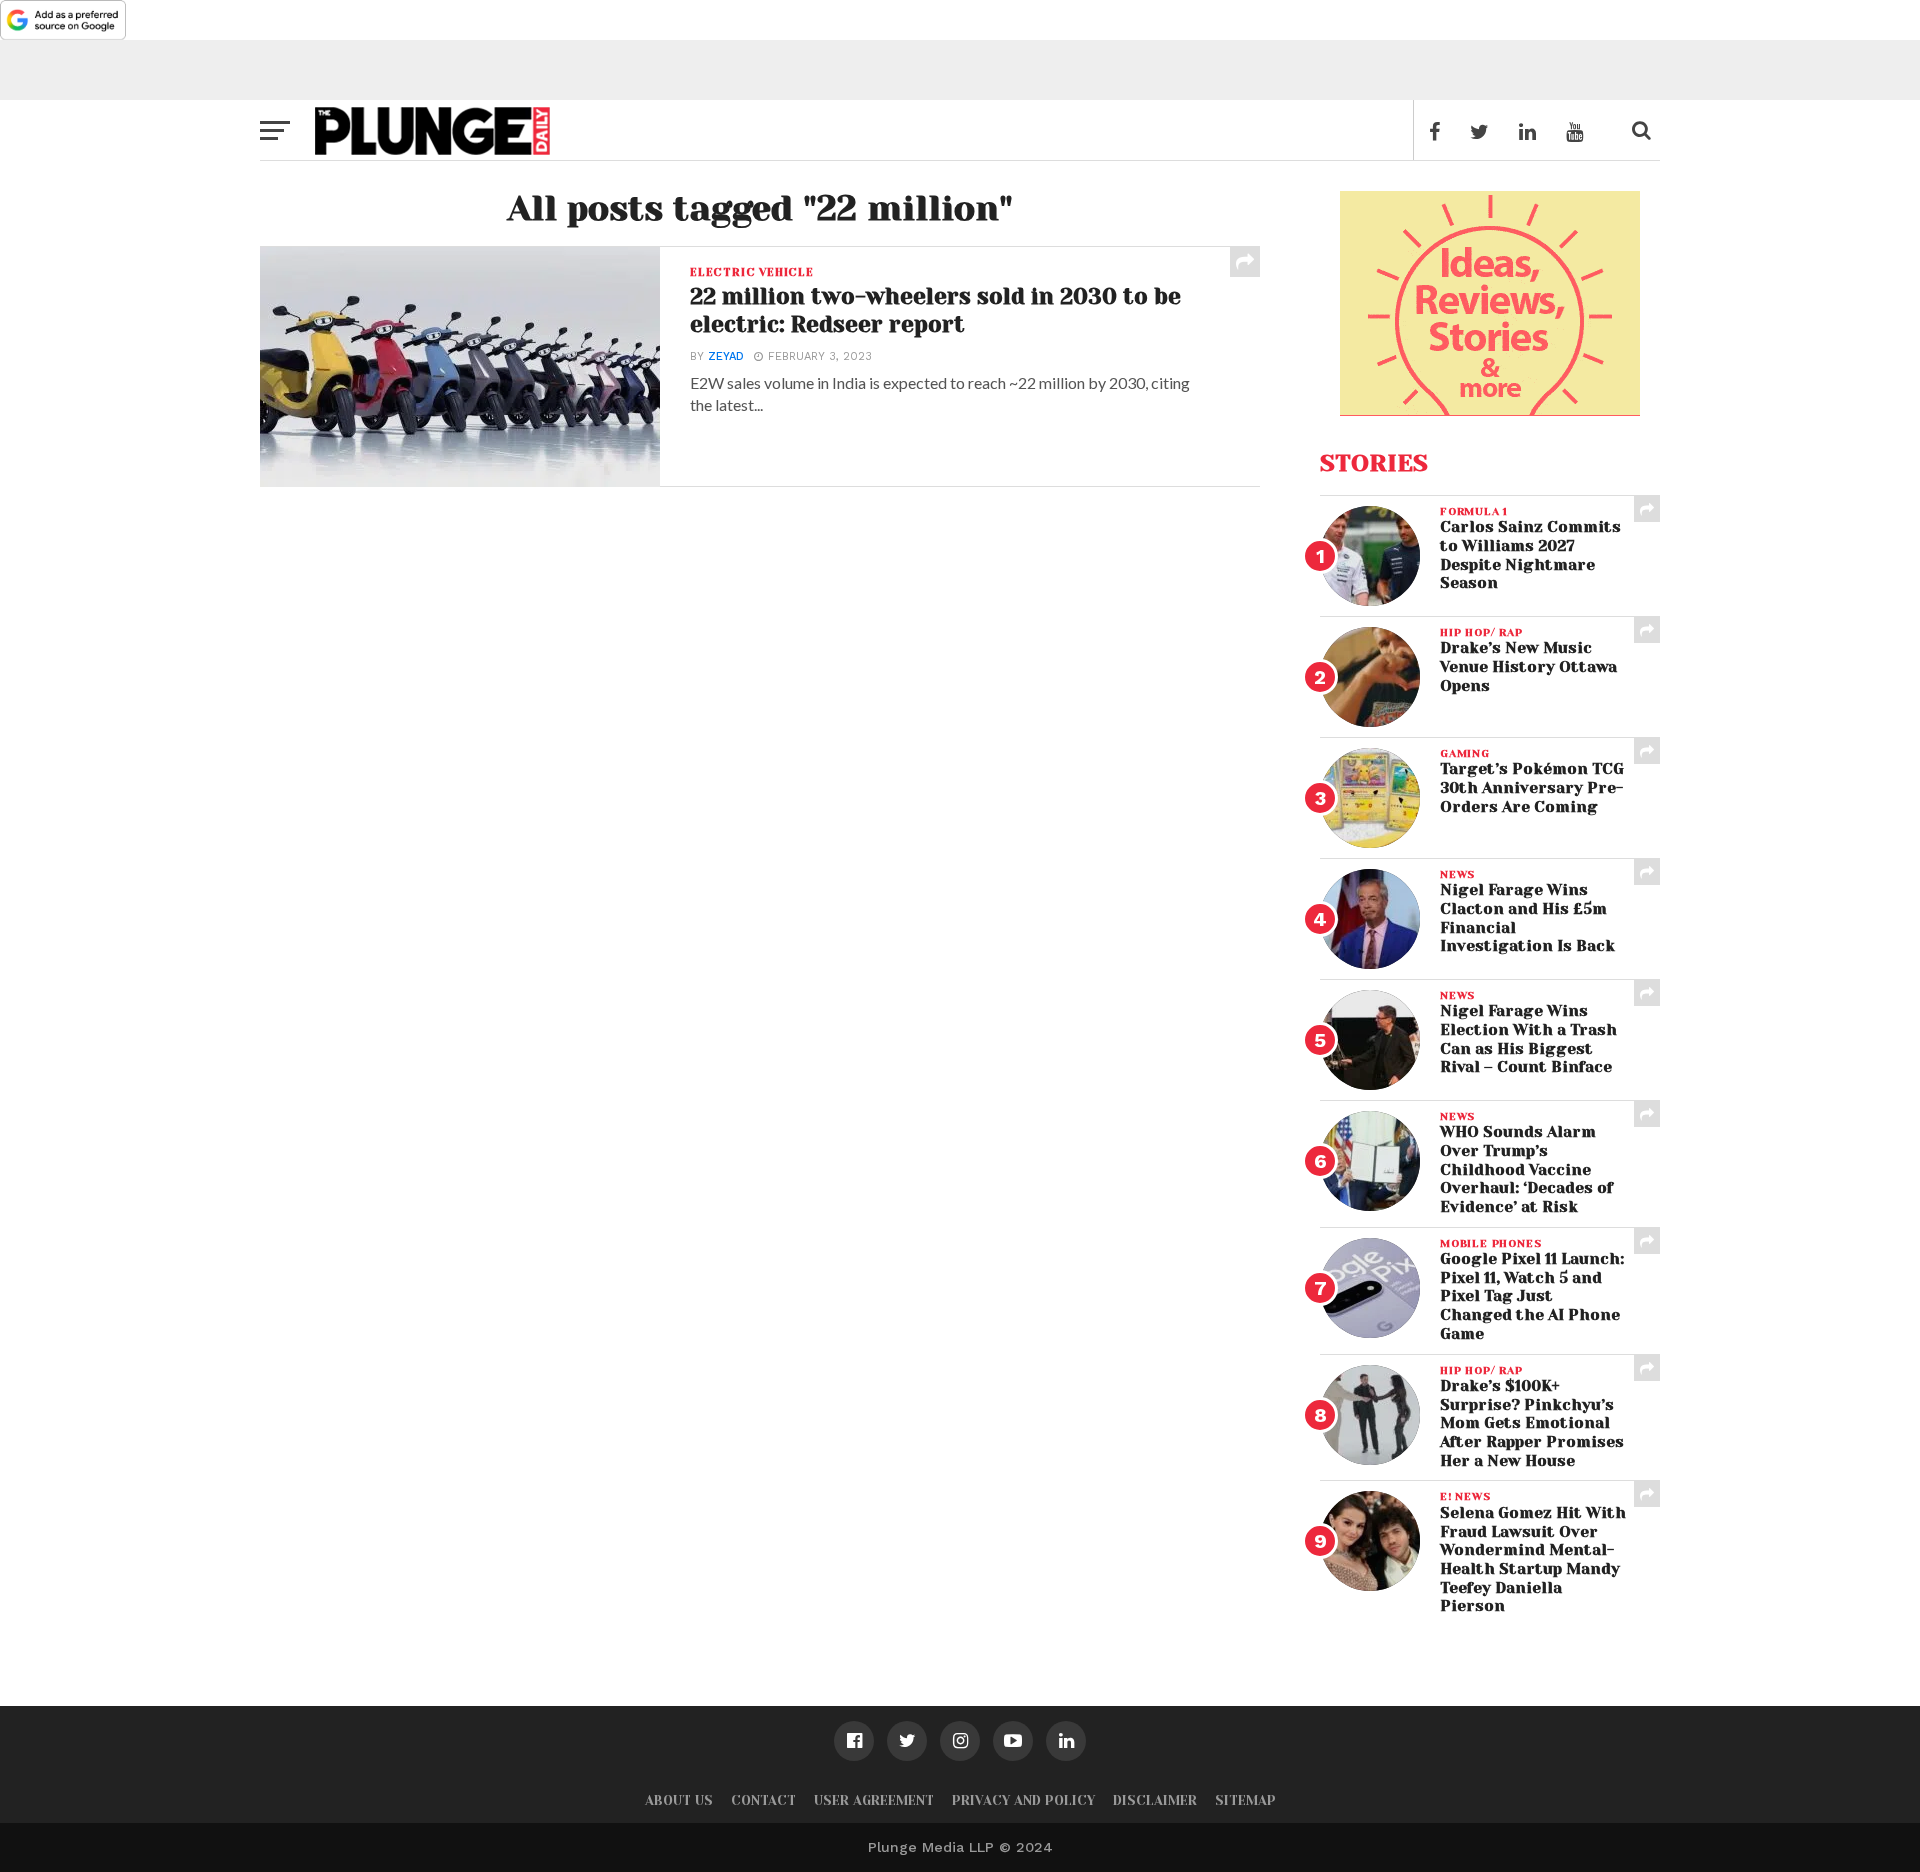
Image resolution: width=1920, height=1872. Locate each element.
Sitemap (1245, 1800)
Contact (763, 1800)
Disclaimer (1155, 1800)
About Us (679, 1800)
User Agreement (874, 1800)
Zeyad (726, 356)
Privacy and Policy (1023, 1800)
